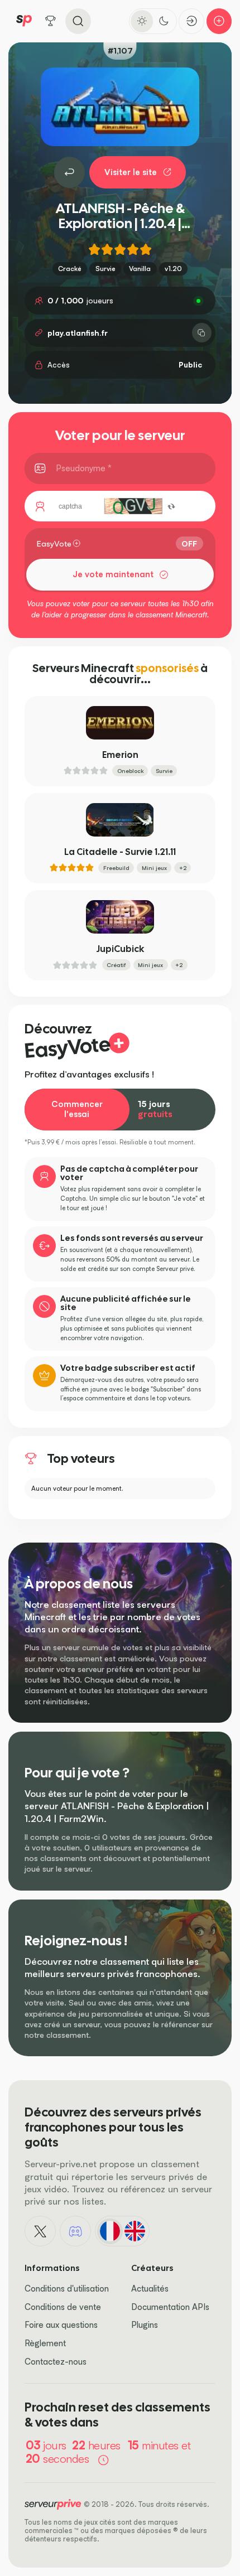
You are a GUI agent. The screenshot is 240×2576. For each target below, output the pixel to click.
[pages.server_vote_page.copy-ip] (202, 333)
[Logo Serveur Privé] (24, 21)
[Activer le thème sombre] (164, 21)
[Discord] (75, 2231)
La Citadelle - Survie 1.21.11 (120, 852)
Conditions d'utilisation (67, 2289)
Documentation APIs (170, 2307)
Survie (105, 269)
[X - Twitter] (40, 2231)
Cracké (70, 269)
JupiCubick (120, 949)
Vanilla (140, 269)
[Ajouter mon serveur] (219, 21)
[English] (135, 2231)
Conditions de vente (63, 2307)
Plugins (145, 2325)
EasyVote (54, 543)
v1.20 (173, 269)
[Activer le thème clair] (142, 21)
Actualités (150, 2289)
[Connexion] (191, 21)
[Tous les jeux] (51, 21)
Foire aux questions (61, 2325)
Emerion (120, 755)
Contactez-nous (56, 2362)
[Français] (110, 2231)
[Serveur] (70, 172)
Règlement (45, 2343)
